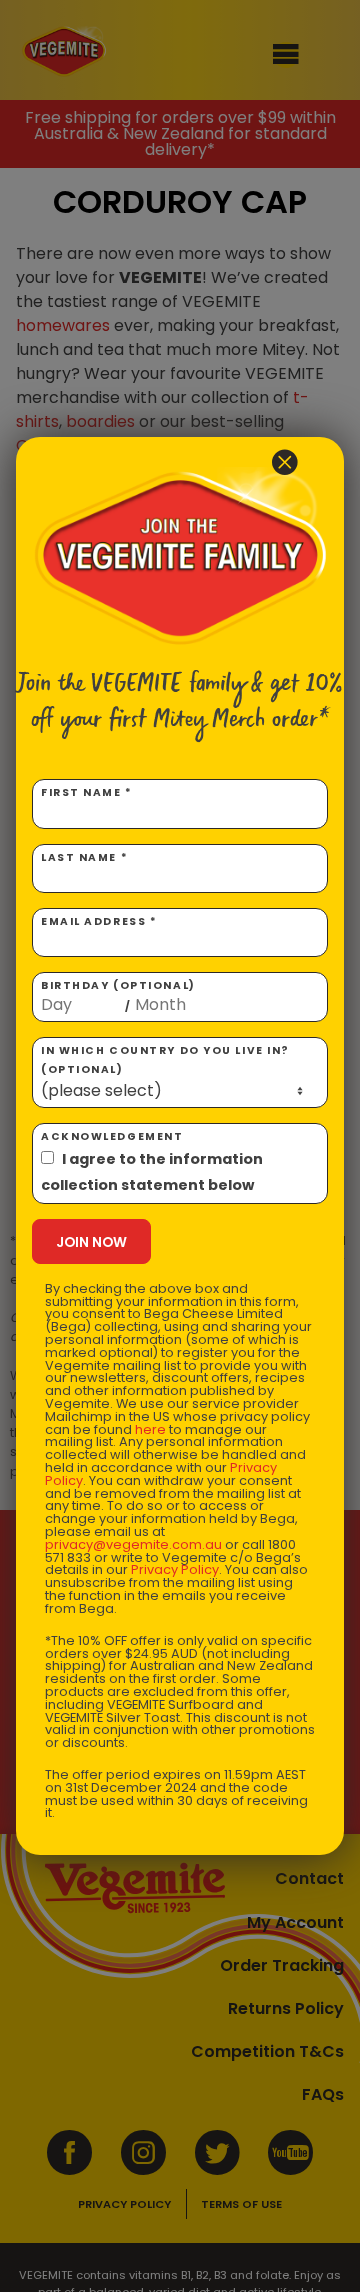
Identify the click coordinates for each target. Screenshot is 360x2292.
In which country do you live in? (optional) (165, 1060)
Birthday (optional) (118, 996)
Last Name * (84, 857)
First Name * (87, 792)
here (150, 1429)
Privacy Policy (175, 1569)
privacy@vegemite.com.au (133, 1544)
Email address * (99, 921)
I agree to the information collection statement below (152, 1172)
